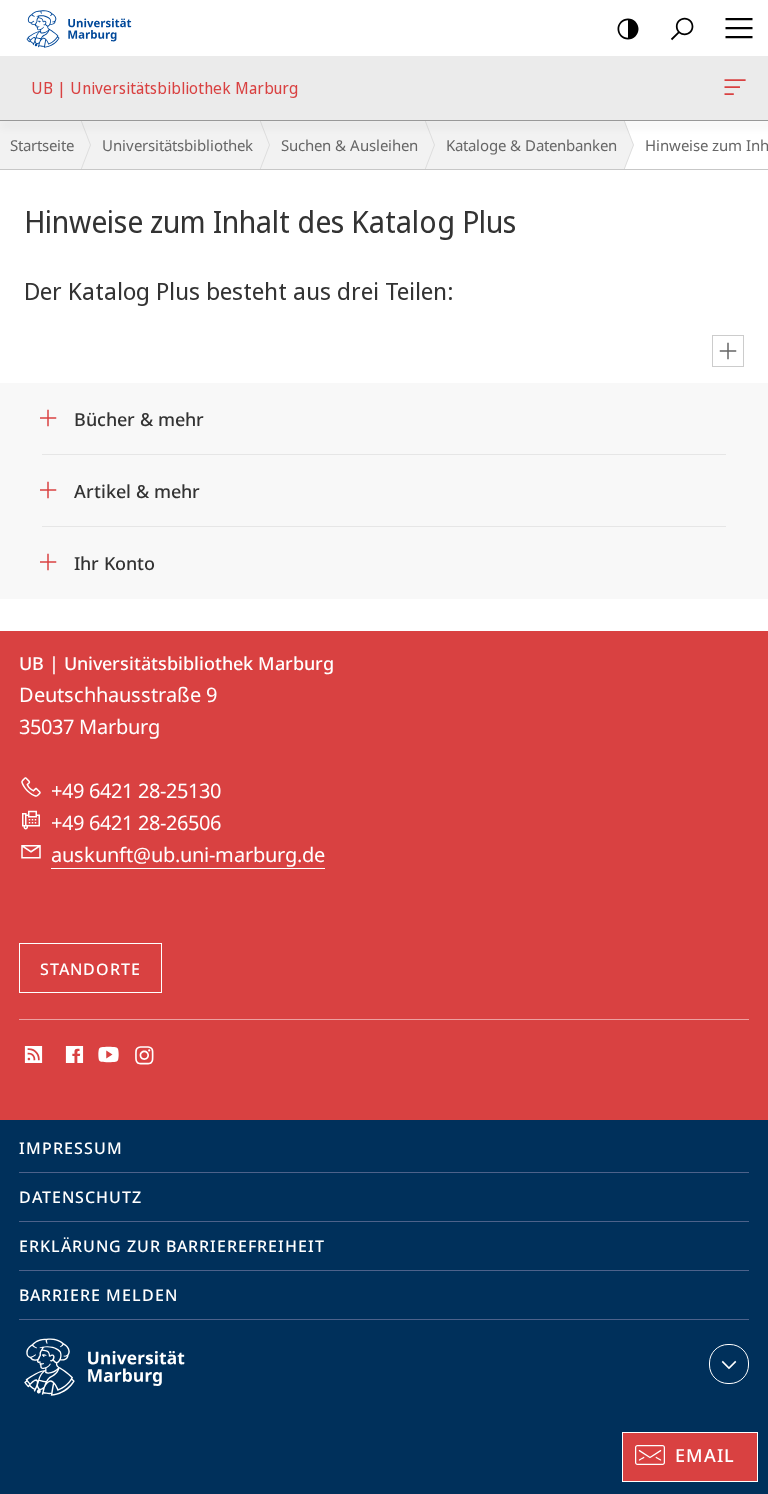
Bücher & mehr (139, 412)
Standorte (90, 969)
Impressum (71, 1148)
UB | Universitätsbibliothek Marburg (738, 88)
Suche (682, 28)
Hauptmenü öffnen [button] (738, 28)
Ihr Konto (114, 556)
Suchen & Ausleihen (349, 145)
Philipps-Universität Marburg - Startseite (85, 28)
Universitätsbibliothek (177, 145)
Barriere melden (98, 1295)
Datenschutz (80, 1197)
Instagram (145, 1056)
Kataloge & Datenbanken (531, 145)
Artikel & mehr (137, 484)
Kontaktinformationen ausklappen (729, 1364)
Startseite (42, 145)
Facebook (72, 1056)
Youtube (106, 1056)
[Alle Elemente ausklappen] (728, 351)
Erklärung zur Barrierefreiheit (172, 1246)
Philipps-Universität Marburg (139, 1399)
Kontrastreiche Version (628, 28)
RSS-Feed (31, 1056)
